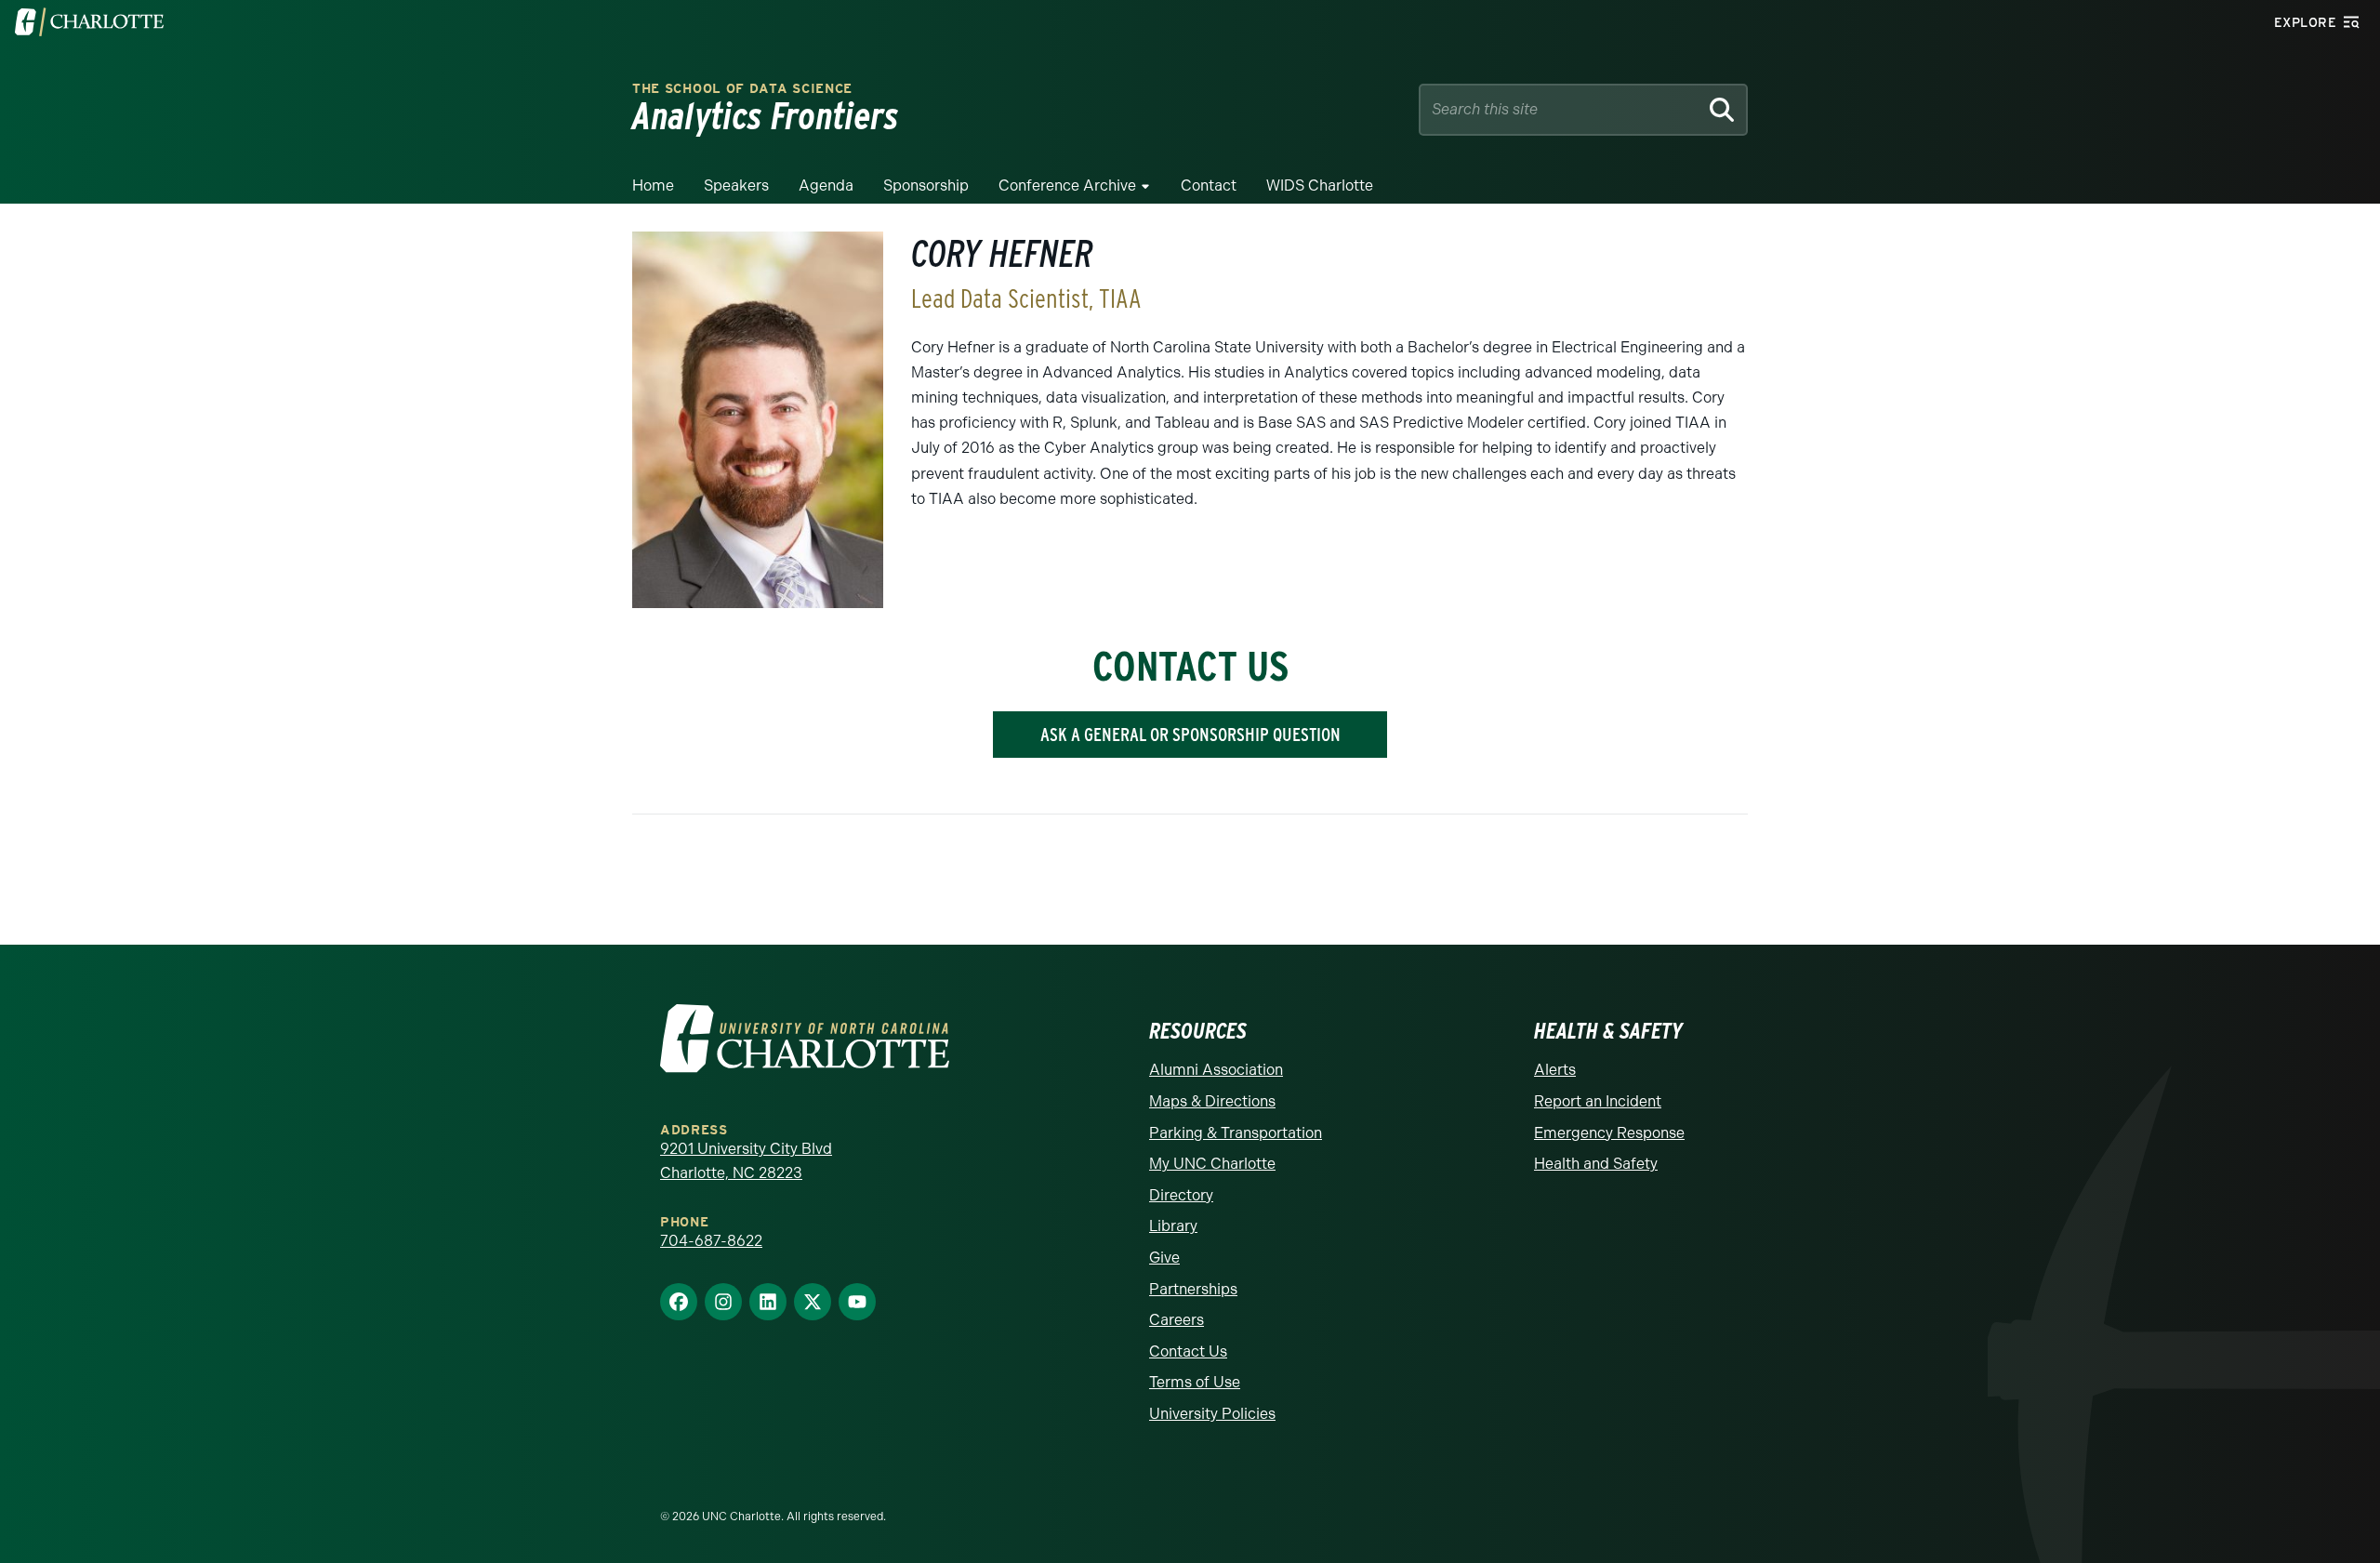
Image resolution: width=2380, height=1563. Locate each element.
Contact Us (1188, 1351)
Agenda (826, 185)
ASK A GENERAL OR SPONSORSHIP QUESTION (1190, 735)
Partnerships (1193, 1289)
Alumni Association (1216, 1070)
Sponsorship (926, 185)
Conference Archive (1067, 185)
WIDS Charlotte (1320, 185)
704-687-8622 (711, 1241)
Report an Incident (1598, 1101)
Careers (1177, 1320)
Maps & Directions (1212, 1101)
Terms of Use (1195, 1382)
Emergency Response (1609, 1133)
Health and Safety (1596, 1164)
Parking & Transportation (1236, 1133)
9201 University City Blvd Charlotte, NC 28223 (746, 1161)
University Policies (1212, 1414)
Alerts (1555, 1070)
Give (1164, 1258)
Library (1173, 1226)
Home (653, 185)
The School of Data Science (742, 89)
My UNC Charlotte (1212, 1164)
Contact (1209, 185)
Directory (1181, 1195)
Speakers (736, 185)
